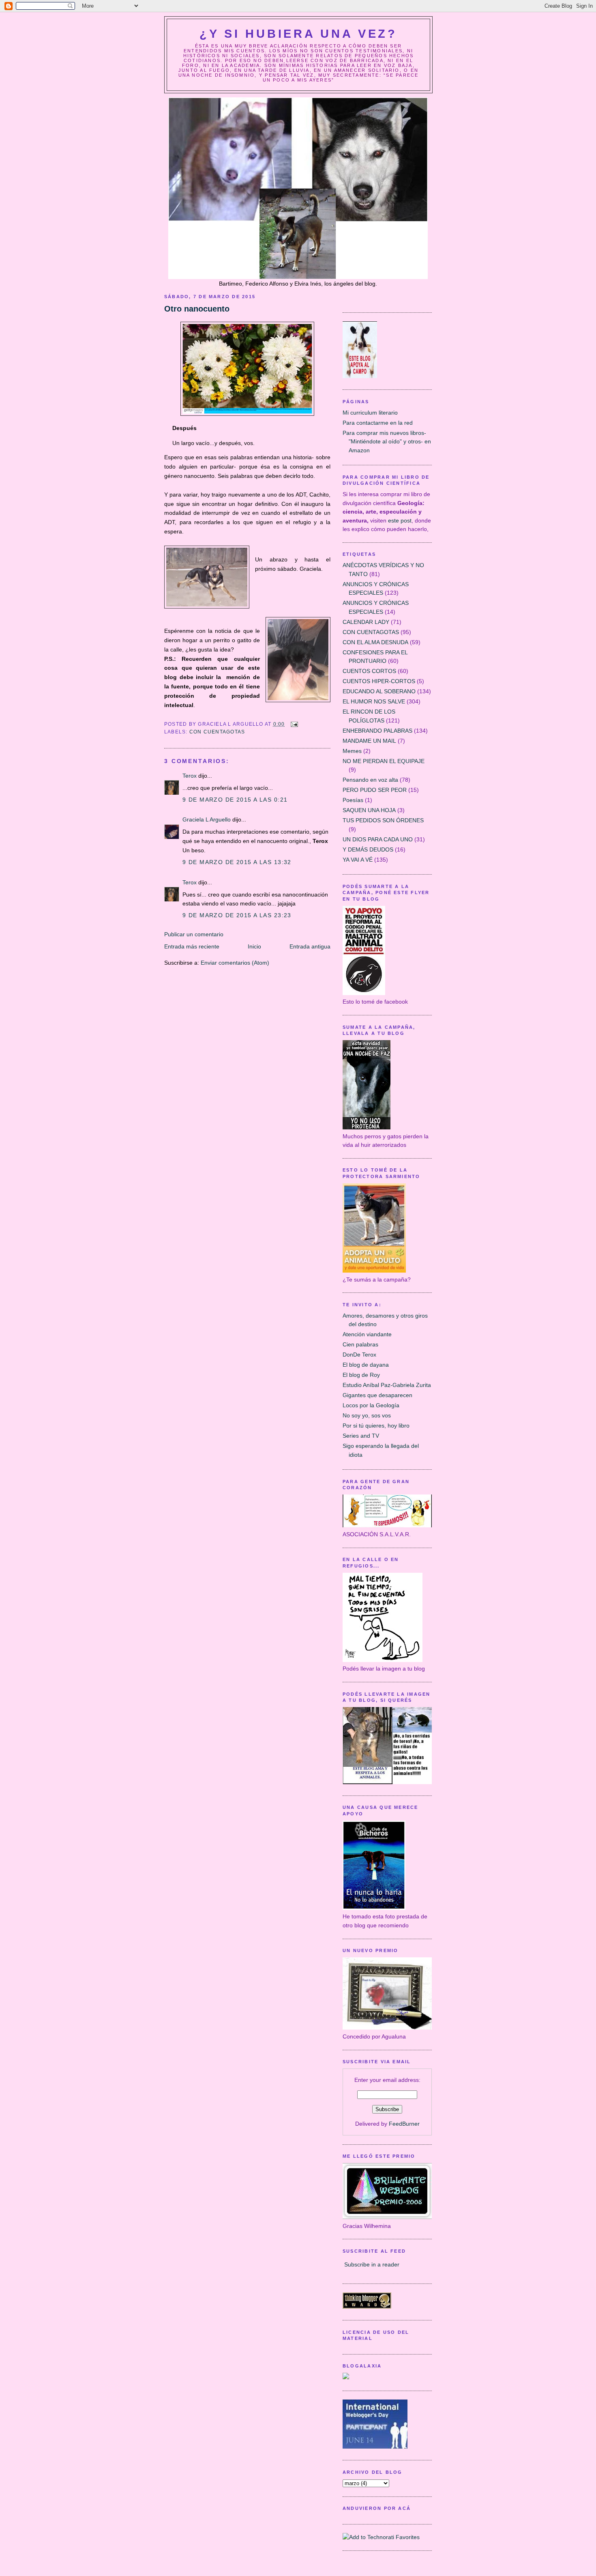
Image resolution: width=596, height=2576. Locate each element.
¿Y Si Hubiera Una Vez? (298, 34)
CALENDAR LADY (366, 622)
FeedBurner (404, 2124)
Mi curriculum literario (370, 413)
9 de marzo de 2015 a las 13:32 (237, 862)
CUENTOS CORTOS (369, 671)
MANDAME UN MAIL (369, 741)
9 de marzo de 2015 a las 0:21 (235, 800)
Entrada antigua (310, 946)
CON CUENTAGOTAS (217, 732)
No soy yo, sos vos (367, 1415)
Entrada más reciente (192, 946)
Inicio (254, 946)
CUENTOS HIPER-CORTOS (379, 681)
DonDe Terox (359, 1355)
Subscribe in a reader (372, 2264)
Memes (352, 751)
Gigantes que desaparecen (377, 1395)
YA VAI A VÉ (358, 860)
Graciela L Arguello (207, 819)
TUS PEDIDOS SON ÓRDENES (383, 820)
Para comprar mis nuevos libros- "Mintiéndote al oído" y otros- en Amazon (387, 442)
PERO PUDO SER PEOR (375, 790)
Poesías (353, 800)
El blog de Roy (361, 1375)
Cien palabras (360, 1344)
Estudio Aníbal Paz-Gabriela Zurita (387, 1385)
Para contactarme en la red (378, 423)
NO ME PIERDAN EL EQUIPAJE (384, 761)
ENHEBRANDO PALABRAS (377, 731)
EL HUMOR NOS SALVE (374, 701)
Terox (190, 776)
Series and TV (361, 1436)
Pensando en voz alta (370, 780)
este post (400, 520)
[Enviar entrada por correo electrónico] (293, 724)
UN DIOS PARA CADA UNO (378, 839)
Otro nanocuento (197, 309)
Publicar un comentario (194, 934)
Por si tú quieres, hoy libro (376, 1426)
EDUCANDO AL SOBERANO (379, 691)
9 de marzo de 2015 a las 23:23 (237, 915)
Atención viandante (367, 1334)
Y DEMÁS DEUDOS (368, 849)
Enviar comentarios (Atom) (235, 963)
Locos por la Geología (371, 1405)
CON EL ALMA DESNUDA (375, 642)
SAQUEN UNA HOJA (369, 810)
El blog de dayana (366, 1365)
